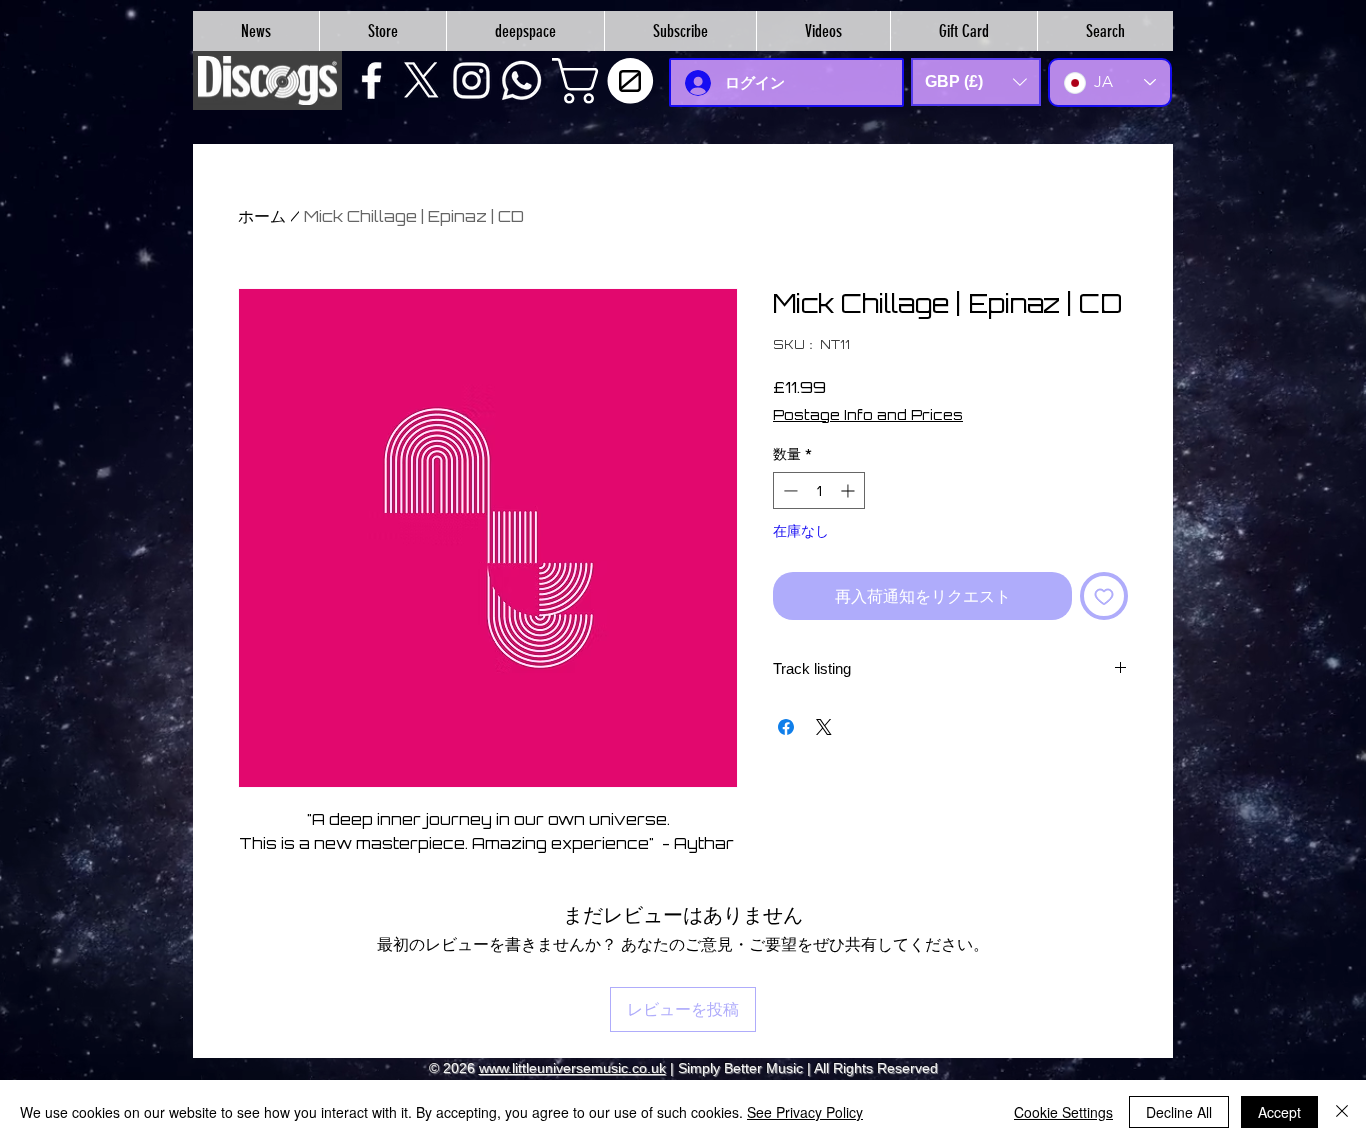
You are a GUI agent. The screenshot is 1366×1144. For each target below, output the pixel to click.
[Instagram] (471, 80)
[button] (608, 81)
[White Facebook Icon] (371, 80)
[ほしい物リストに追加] (1104, 596)
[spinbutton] (819, 490)
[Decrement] (788, 490)
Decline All (1179, 1112)
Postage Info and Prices (868, 414)
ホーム (262, 216)
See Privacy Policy (805, 1112)
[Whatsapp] (521, 80)
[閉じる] (1342, 1112)
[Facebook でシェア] (786, 727)
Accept (1279, 1112)
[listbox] (976, 82)
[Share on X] (824, 727)
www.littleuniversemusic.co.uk (572, 1068)
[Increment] (849, 490)
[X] (421, 80)
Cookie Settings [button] (1063, 1112)
